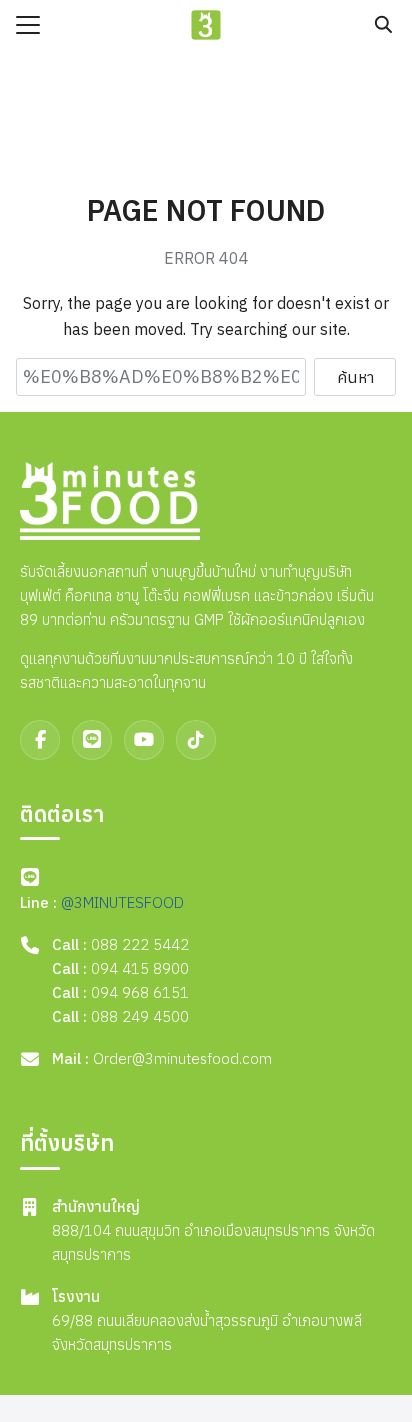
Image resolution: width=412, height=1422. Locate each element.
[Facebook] (40, 740)
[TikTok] (196, 740)
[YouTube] (144, 740)
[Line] (92, 740)
